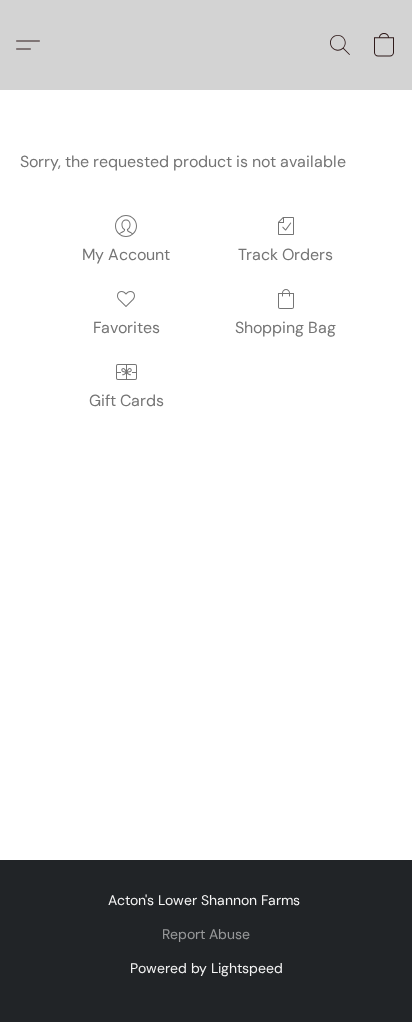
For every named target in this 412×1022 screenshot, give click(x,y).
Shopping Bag (285, 327)
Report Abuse (206, 934)
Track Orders (285, 254)
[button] (33, 45)
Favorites (126, 327)
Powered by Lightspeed (206, 968)
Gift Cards (126, 400)
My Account (126, 254)
